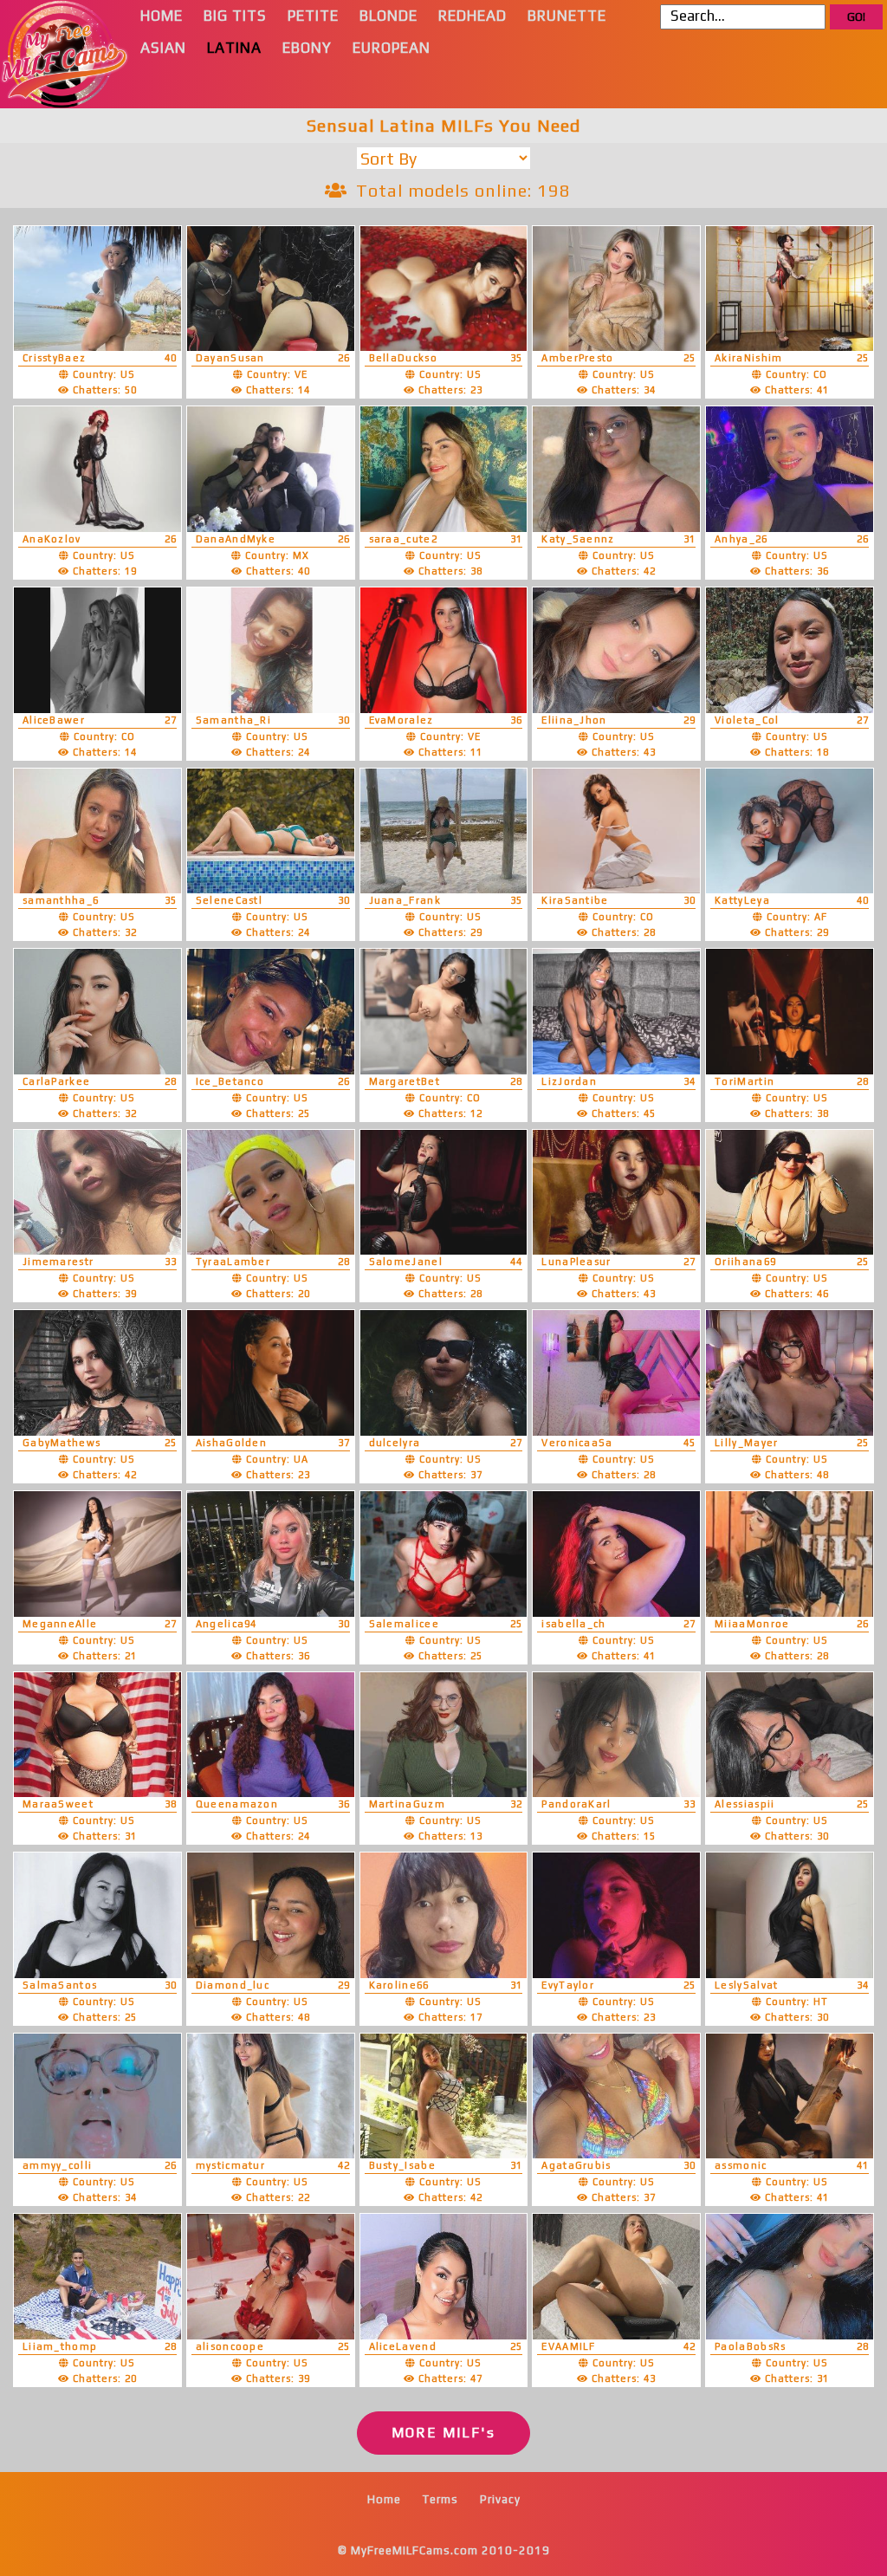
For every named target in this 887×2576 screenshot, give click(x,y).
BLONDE (388, 16)
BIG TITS (235, 16)
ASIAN (163, 48)
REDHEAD (473, 16)
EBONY (307, 48)
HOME (162, 16)
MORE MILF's (443, 2433)
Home (384, 2499)
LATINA (234, 48)
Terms (440, 2499)
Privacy (500, 2499)
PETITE (313, 16)
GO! (856, 17)
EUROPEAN (392, 48)
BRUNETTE (567, 16)
